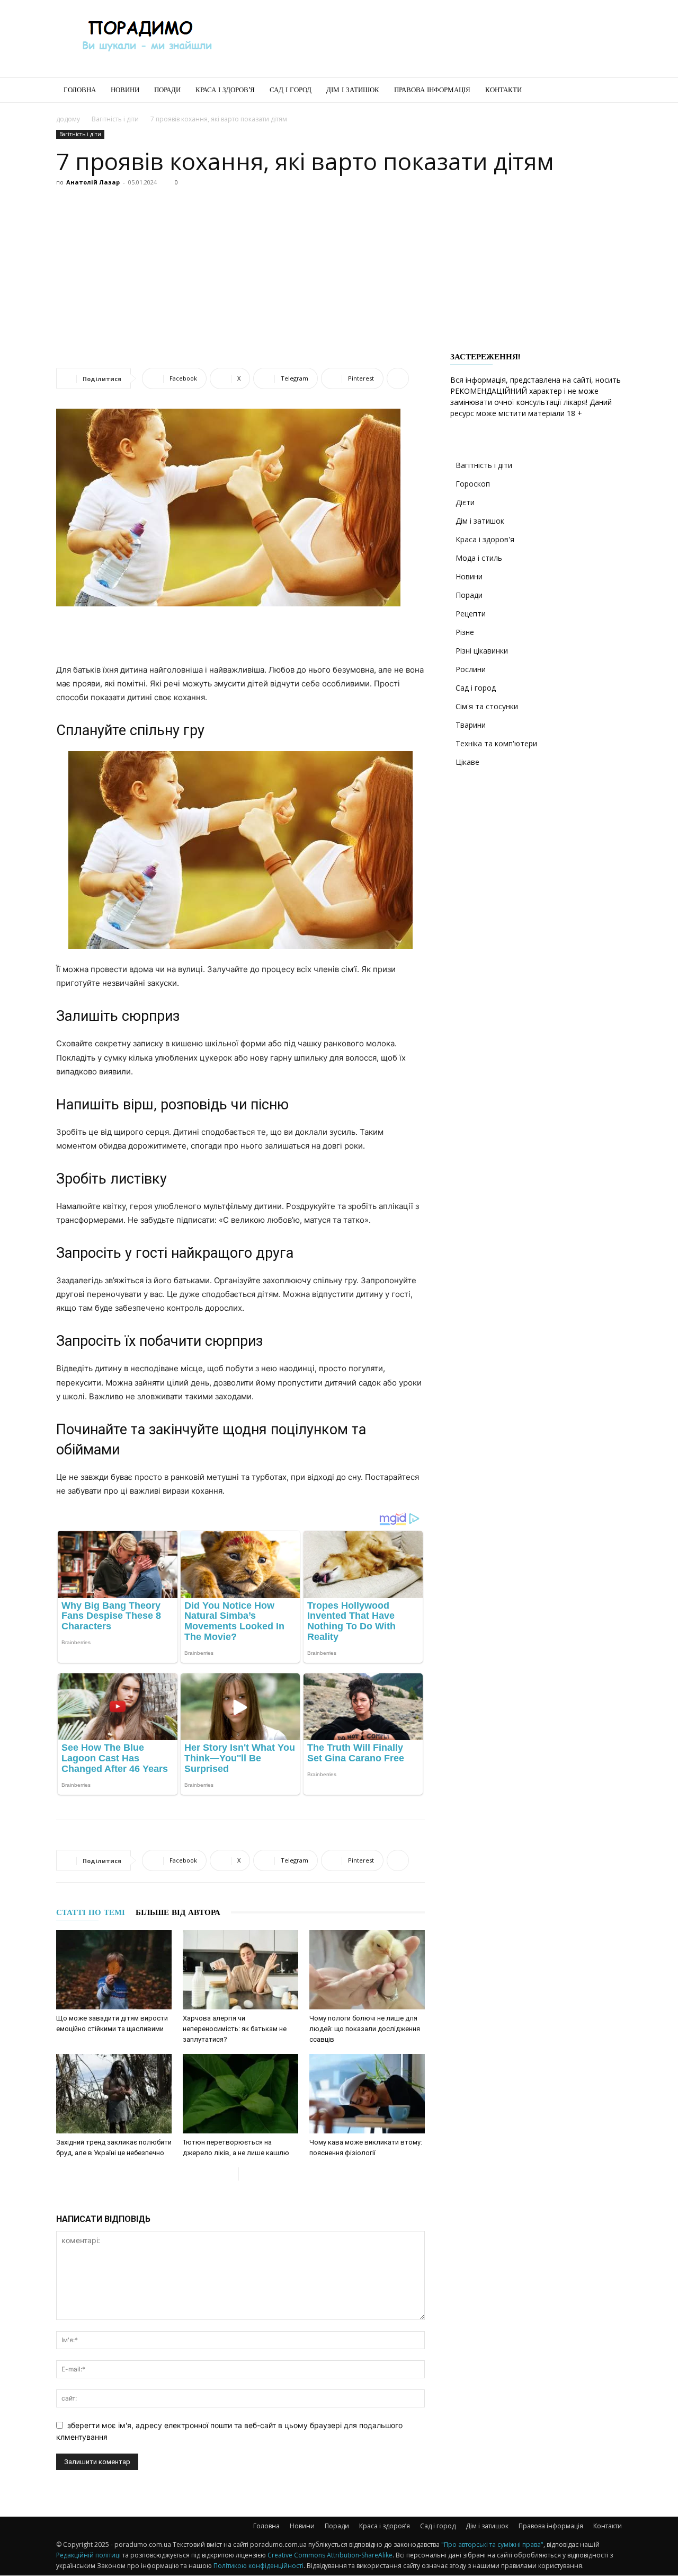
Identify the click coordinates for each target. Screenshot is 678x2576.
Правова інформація (432, 90)
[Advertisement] (429, 39)
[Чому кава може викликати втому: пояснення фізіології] (367, 2094)
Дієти (465, 502)
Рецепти (471, 614)
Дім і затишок (353, 90)
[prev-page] (230, 2174)
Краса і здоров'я (485, 539)
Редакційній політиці (88, 2555)
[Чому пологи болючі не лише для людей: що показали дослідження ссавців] (367, 1970)
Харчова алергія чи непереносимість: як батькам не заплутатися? (235, 2029)
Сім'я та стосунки (487, 706)
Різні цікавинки (482, 651)
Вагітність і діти (115, 119)
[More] (398, 378)
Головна (80, 90)
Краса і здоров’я (225, 90)
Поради (167, 90)
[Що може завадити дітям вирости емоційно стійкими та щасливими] (114, 1970)
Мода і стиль (479, 558)
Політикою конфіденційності (258, 2566)
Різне (465, 632)
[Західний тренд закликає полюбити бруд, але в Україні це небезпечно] (114, 2094)
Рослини (471, 669)
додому (68, 119)
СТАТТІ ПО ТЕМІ (91, 1912)
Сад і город (291, 90)
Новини (125, 90)
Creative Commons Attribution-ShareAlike (330, 2555)
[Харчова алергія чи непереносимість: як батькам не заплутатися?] (240, 1970)
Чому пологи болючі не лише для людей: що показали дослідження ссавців (365, 2029)
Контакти (503, 90)
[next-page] (247, 2174)
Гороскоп (473, 484)
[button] (609, 91)
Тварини (471, 725)
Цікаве (467, 762)
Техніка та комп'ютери (496, 743)
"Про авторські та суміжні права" (492, 2544)
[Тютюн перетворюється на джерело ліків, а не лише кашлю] (240, 2094)
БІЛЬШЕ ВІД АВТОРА (178, 1912)
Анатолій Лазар (93, 182)
